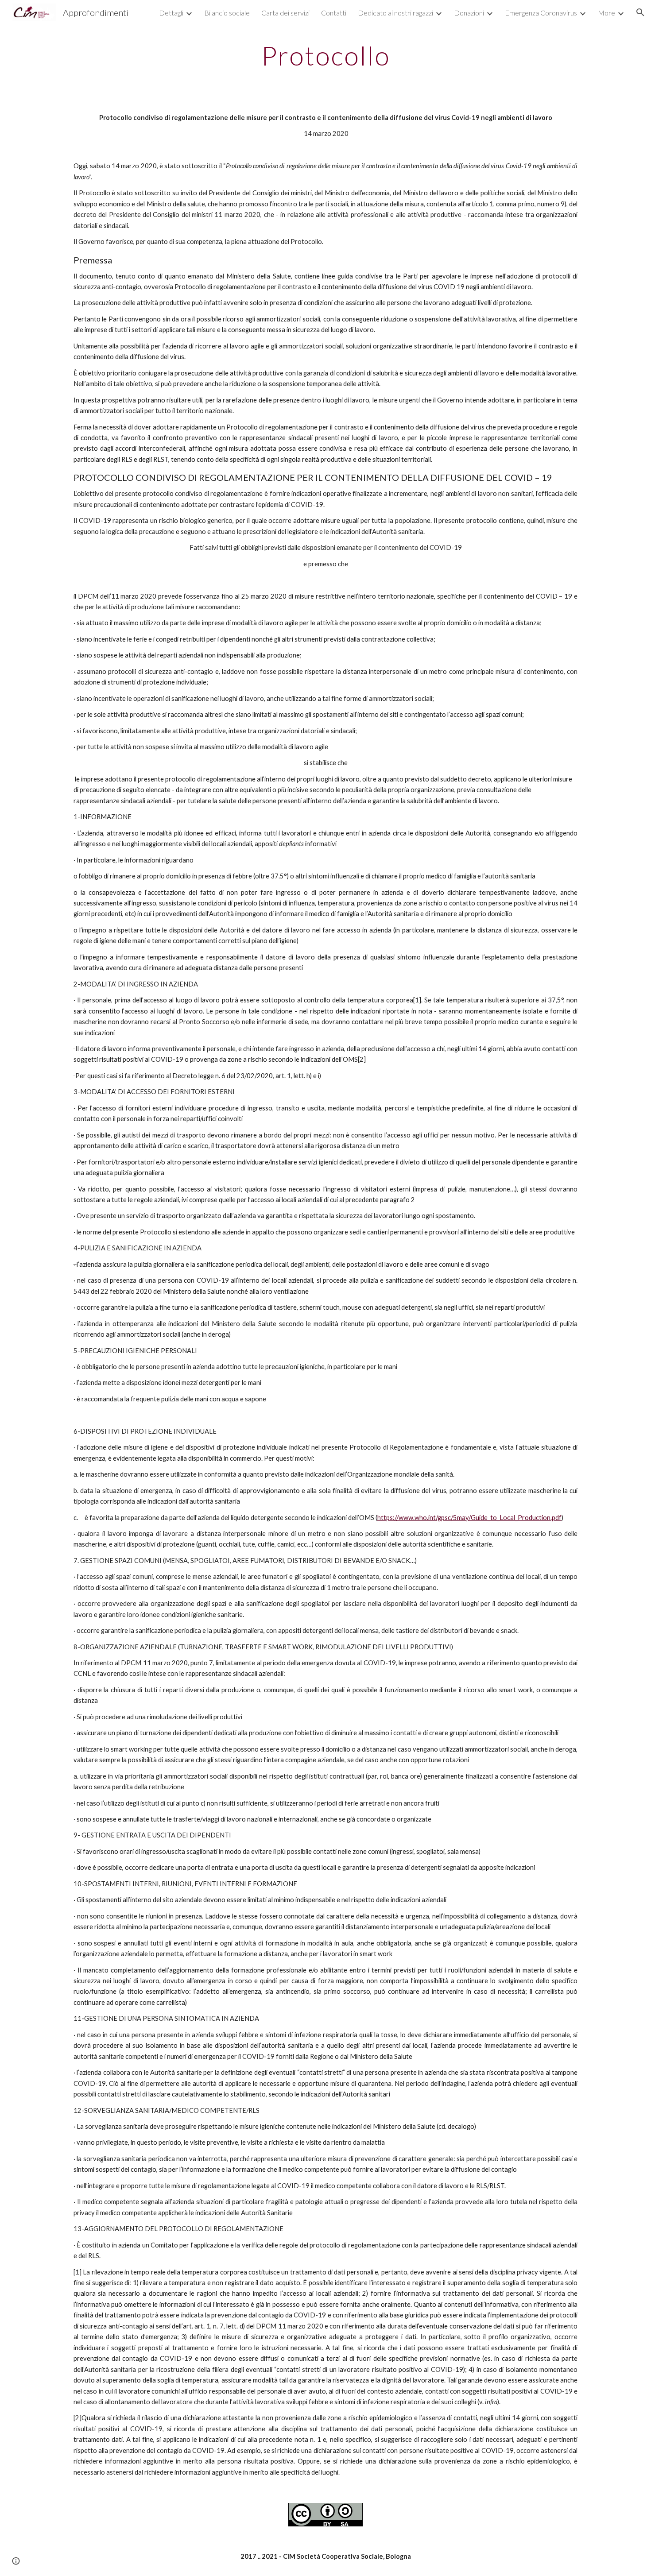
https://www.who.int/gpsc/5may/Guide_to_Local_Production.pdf (469, 1518)
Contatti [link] (334, 13)
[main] (325, 55)
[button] (640, 12)
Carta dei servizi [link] (285, 13)
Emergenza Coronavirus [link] (541, 13)
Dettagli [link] (171, 13)
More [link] (606, 13)
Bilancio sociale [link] (227, 13)
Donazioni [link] (469, 13)
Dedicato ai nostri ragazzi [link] (395, 13)
